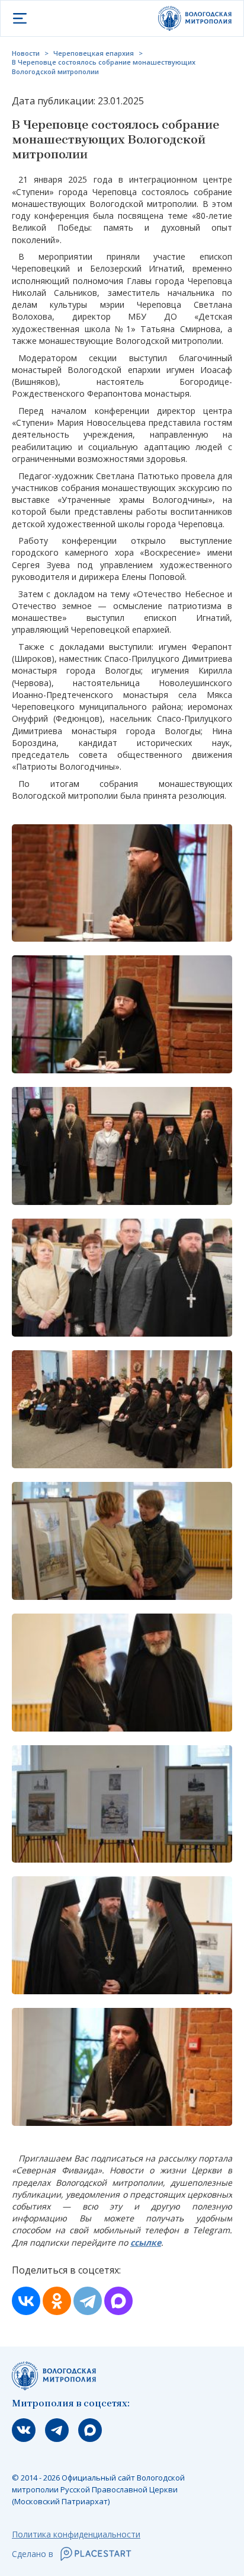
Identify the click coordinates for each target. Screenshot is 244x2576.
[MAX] (118, 2301)
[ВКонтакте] (26, 2301)
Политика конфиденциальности (76, 2534)
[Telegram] (88, 2301)
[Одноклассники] (57, 2301)
